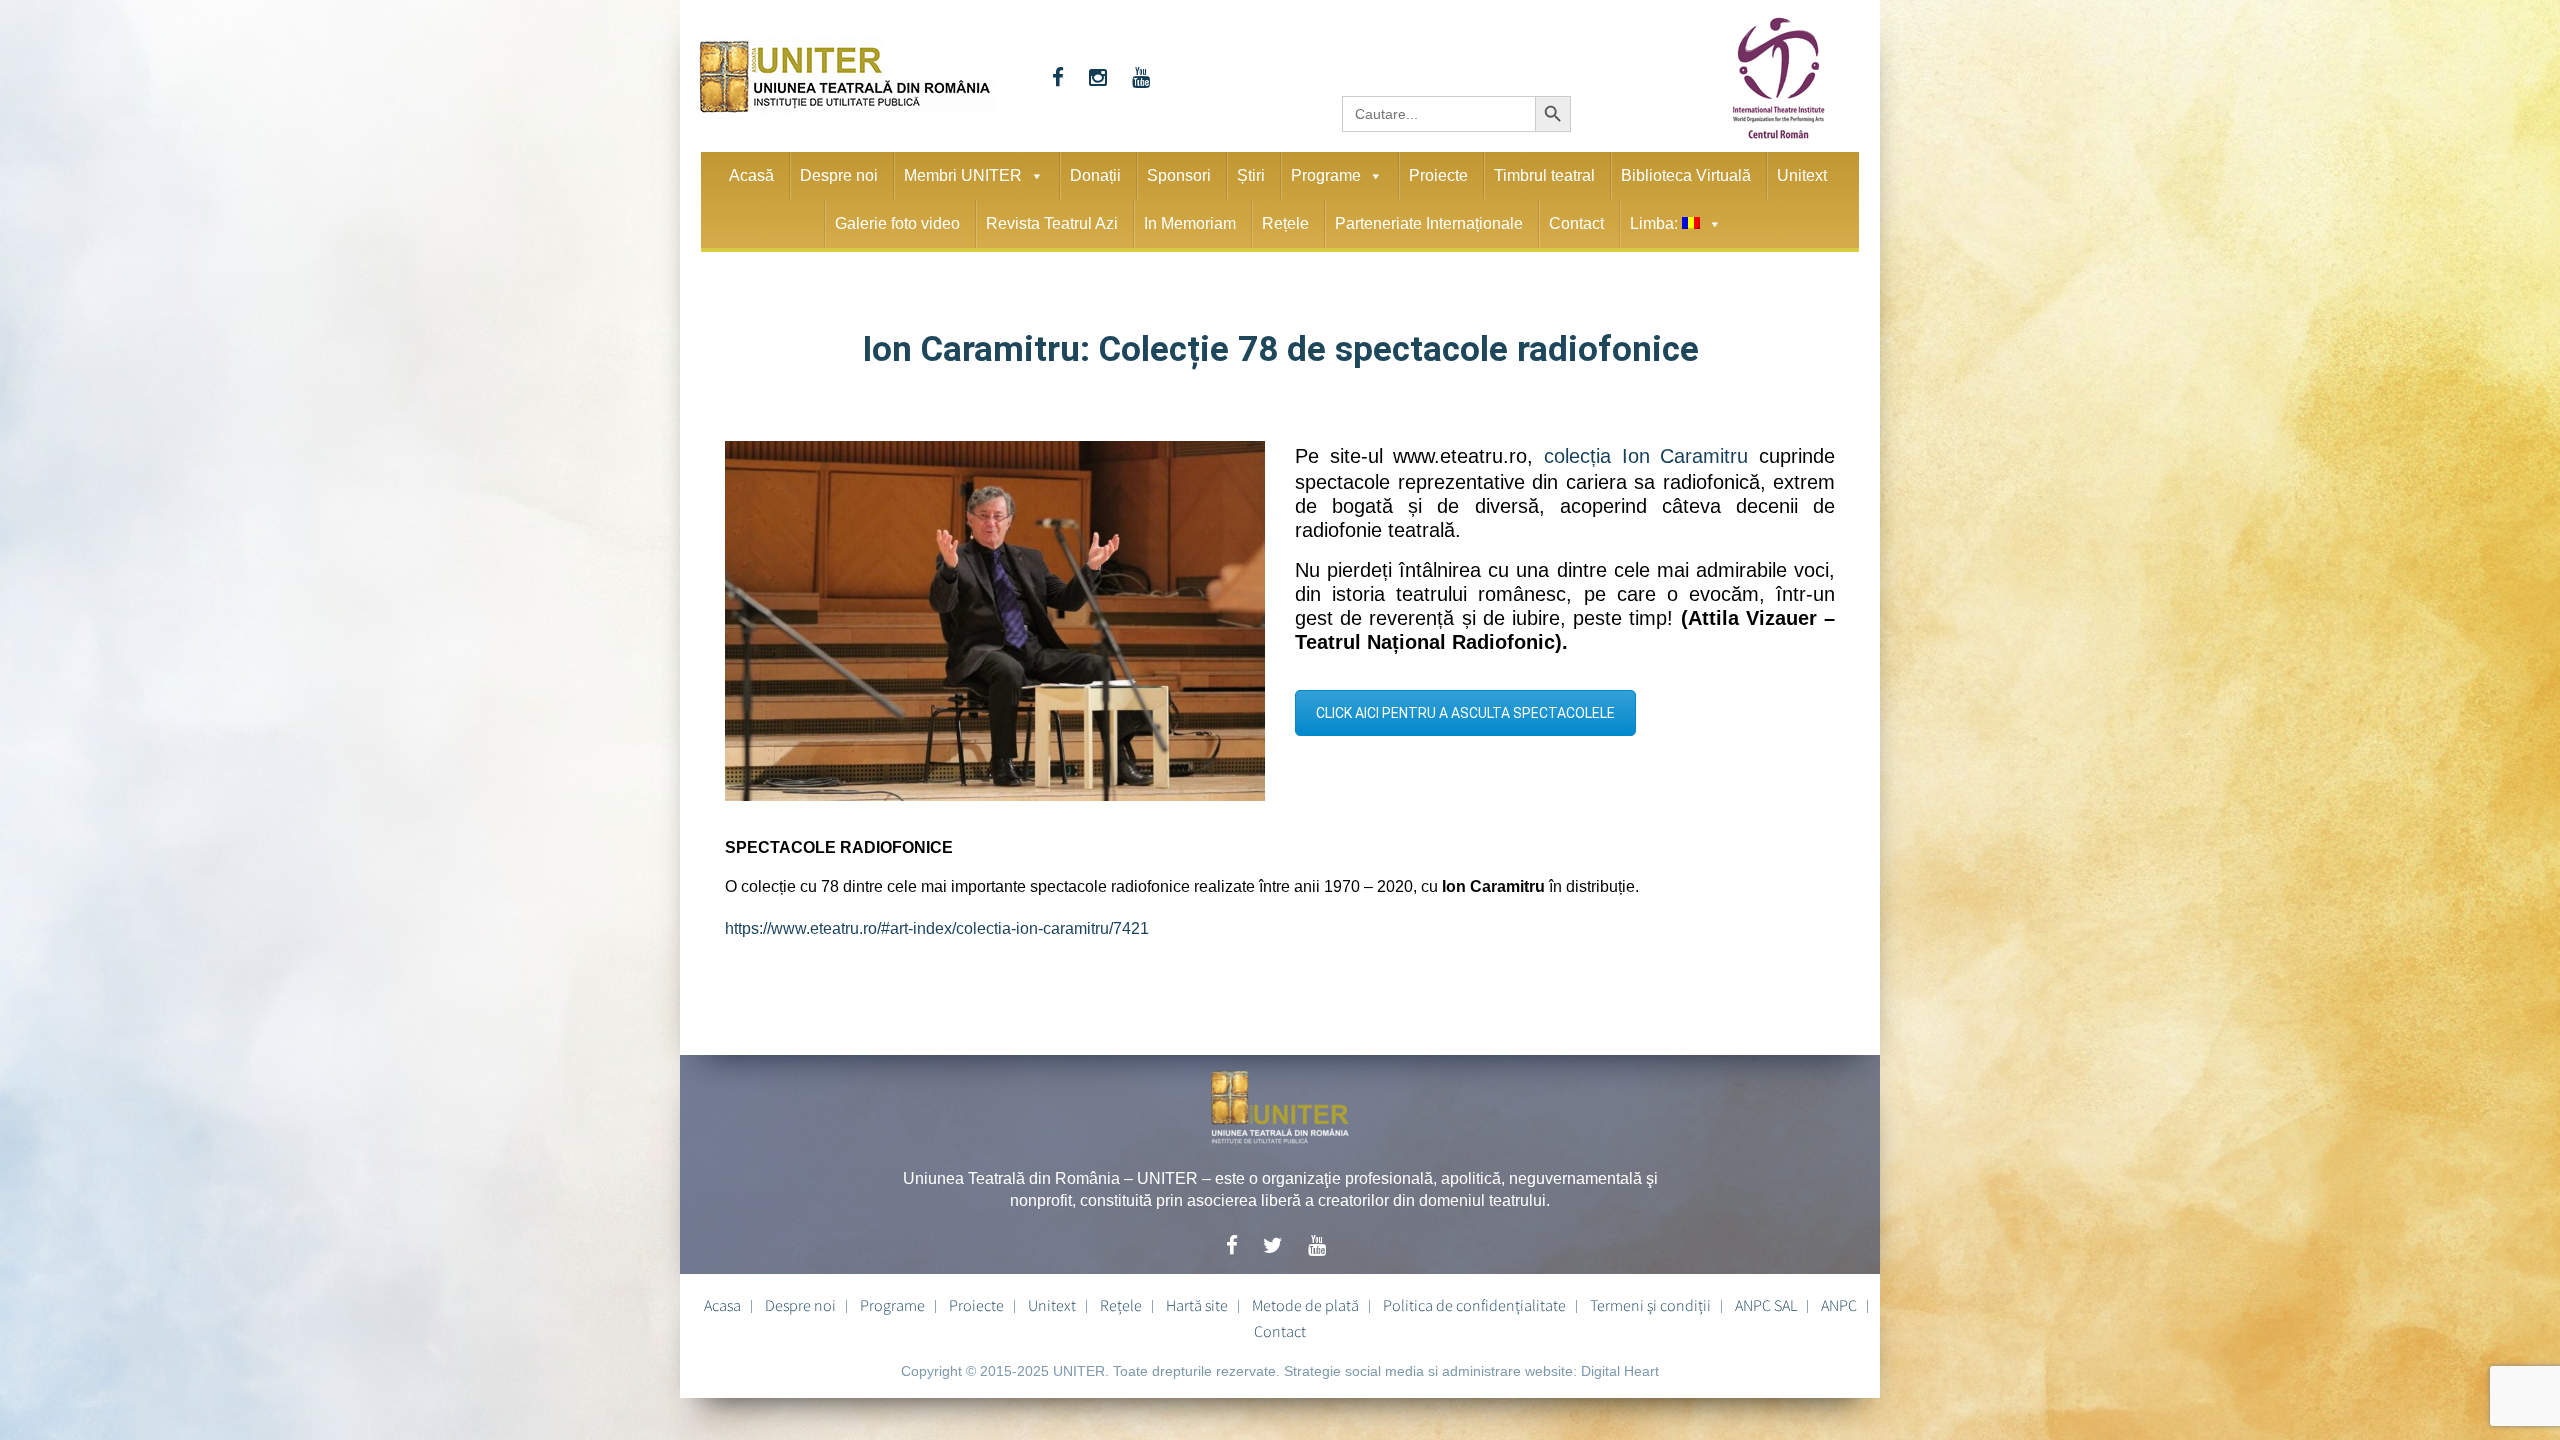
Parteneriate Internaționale (1429, 223)
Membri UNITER (963, 175)
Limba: (1656, 223)
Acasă (751, 175)
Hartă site (1197, 1298)
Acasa (722, 1298)
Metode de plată (1305, 1298)
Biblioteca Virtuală (1686, 175)
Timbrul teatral (1544, 175)
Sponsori (1179, 175)
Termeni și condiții (1650, 1298)
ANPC (1839, 1298)
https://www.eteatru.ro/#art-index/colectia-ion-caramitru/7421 (937, 925)
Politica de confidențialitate (1474, 1298)
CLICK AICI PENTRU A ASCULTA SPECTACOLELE (1465, 707)
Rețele (1285, 223)
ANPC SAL (1766, 1298)
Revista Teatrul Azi (1052, 223)
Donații (1095, 175)
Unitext (1802, 175)
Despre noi (839, 175)
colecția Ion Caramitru (1651, 452)
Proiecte (1438, 175)
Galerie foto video (897, 223)
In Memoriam (1190, 223)
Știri (1251, 175)
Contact (1576, 223)
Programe (1326, 175)
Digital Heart (1620, 1364)
